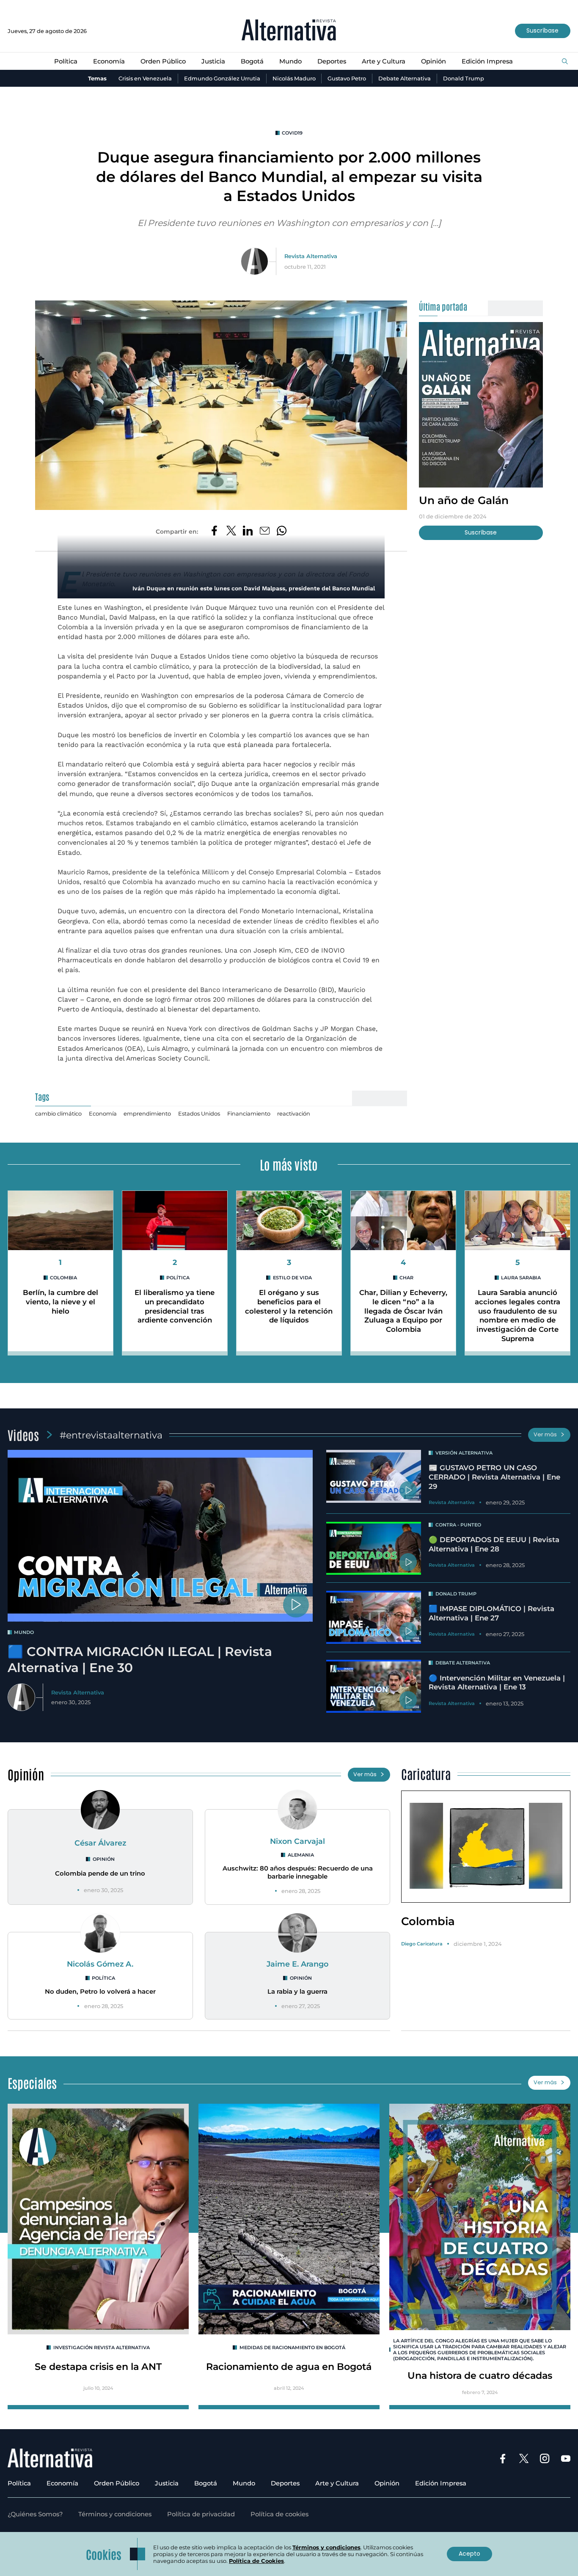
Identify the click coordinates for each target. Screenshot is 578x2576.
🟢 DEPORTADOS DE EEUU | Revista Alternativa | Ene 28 (494, 1544)
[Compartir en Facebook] (214, 532)
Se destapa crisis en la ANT (98, 2367)
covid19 (292, 133)
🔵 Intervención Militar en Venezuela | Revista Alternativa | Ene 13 (497, 1683)
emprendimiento (147, 1113)
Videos (23, 1435)
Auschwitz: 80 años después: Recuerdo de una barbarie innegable (298, 1872)
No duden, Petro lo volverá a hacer (100, 1992)
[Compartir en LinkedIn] (248, 532)
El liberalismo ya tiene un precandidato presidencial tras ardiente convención (175, 1306)
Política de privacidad (201, 2514)
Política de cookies (279, 2514)
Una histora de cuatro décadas (480, 2375)
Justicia (213, 61)
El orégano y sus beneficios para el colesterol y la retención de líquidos (289, 1306)
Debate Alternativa (405, 78)
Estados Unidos (199, 1113)
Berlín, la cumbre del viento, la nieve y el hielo (61, 1302)
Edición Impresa (487, 61)
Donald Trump (464, 78)
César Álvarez (100, 1843)
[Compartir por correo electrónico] (265, 532)
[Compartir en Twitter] (231, 532)
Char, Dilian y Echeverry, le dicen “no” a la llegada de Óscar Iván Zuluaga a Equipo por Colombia (403, 1311)
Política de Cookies (256, 2561)
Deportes (332, 61)
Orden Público (163, 61)
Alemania (301, 1855)
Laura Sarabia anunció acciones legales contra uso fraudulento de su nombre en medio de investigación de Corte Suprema (517, 1315)
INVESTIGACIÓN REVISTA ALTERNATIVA (102, 2347)
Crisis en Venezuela (145, 78)
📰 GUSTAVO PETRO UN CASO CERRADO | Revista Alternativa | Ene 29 (494, 1477)
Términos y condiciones (115, 2514)
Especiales (32, 2083)
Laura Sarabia (521, 1278)
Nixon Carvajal (297, 1841)
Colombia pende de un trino (100, 1873)
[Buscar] (565, 62)
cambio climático (58, 1113)
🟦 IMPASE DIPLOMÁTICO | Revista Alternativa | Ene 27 (491, 1613)
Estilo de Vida (292, 1278)
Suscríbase (542, 30)
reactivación (294, 1113)
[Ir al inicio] (289, 31)
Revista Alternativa (311, 256)
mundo (24, 1632)
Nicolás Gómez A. (100, 1964)
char (406, 1278)
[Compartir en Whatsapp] (282, 532)
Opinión (433, 61)
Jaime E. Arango (297, 1964)
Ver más (545, 1434)
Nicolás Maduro (294, 78)
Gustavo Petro (347, 78)
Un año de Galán (464, 500)
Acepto (469, 2554)
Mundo (290, 61)
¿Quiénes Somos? (35, 2514)
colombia (63, 1278)
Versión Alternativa (464, 1453)
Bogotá (252, 61)
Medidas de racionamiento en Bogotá (292, 2347)
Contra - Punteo (458, 1525)
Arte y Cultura (384, 61)
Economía (109, 61)
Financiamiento (249, 1113)
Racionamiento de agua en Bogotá (289, 2367)
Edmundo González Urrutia (222, 78)
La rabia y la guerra (297, 1992)
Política (66, 61)
